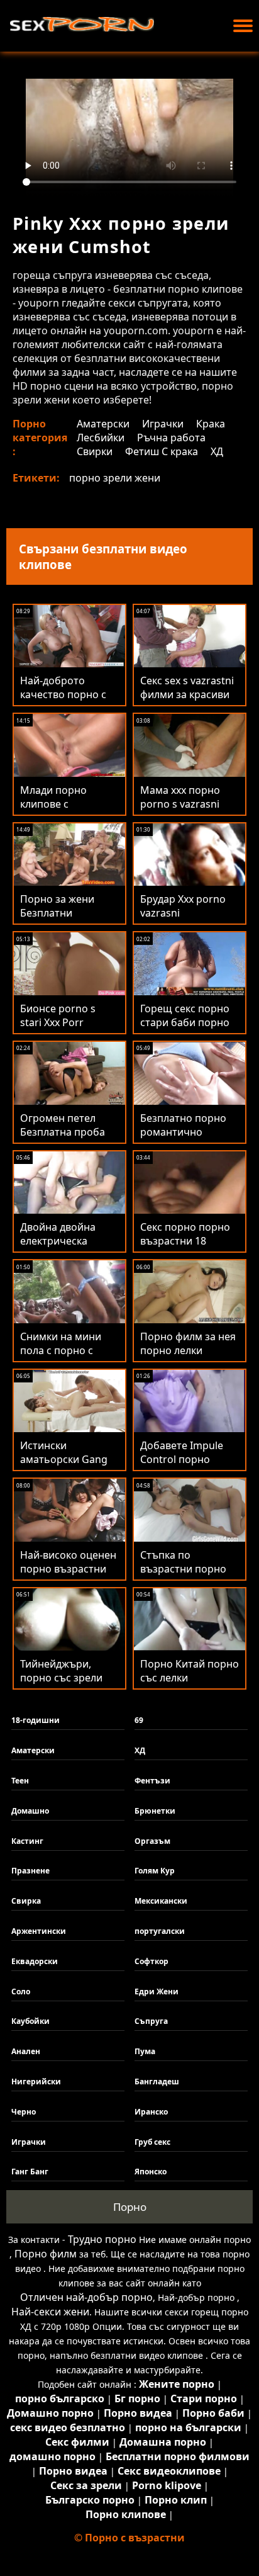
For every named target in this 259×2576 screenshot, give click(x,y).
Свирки (95, 451)
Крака (211, 424)
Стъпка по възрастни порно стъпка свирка (183, 1569)
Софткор (152, 1961)
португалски (160, 1931)
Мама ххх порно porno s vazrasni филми (180, 804)
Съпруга (151, 2021)
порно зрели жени (115, 478)
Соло (21, 1991)
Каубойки (30, 2021)
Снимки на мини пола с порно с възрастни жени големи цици (61, 1357)
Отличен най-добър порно (86, 2297)
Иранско (151, 2112)
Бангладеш (157, 2082)
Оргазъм (152, 1841)
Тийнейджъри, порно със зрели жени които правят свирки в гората (67, 1685)
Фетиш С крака (162, 451)
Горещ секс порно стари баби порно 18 (185, 1022)
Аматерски (103, 424)
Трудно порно (102, 2239)
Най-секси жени (50, 2312)
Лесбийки (101, 438)
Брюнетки (155, 1811)
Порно (130, 2207)
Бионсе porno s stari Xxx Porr (58, 1015)
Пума (145, 2051)
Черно (24, 2112)
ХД (217, 451)
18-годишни (36, 1720)
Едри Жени (157, 1991)
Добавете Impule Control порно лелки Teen (182, 1459)
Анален (26, 2051)
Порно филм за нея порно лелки (188, 1343)
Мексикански (161, 1901)
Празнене (30, 1871)
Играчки (163, 424)
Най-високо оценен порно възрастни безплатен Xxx (68, 1569)
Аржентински (39, 1931)
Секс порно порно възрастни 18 (185, 1234)
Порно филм (46, 2254)
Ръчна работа (171, 438)
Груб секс (152, 2142)
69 (139, 1720)
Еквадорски (35, 1961)
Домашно (30, 1811)
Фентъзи (152, 1781)
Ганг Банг (30, 2172)
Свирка (26, 1901)
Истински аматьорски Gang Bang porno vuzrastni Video (64, 1466)
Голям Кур (155, 1871)
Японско (151, 2172)
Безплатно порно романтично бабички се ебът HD (190, 1132)
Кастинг (27, 1841)
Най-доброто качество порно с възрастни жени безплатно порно (63, 701)
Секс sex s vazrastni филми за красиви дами (187, 694)
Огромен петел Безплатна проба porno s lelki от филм (63, 1139)
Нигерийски (36, 2082)
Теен (20, 1781)
